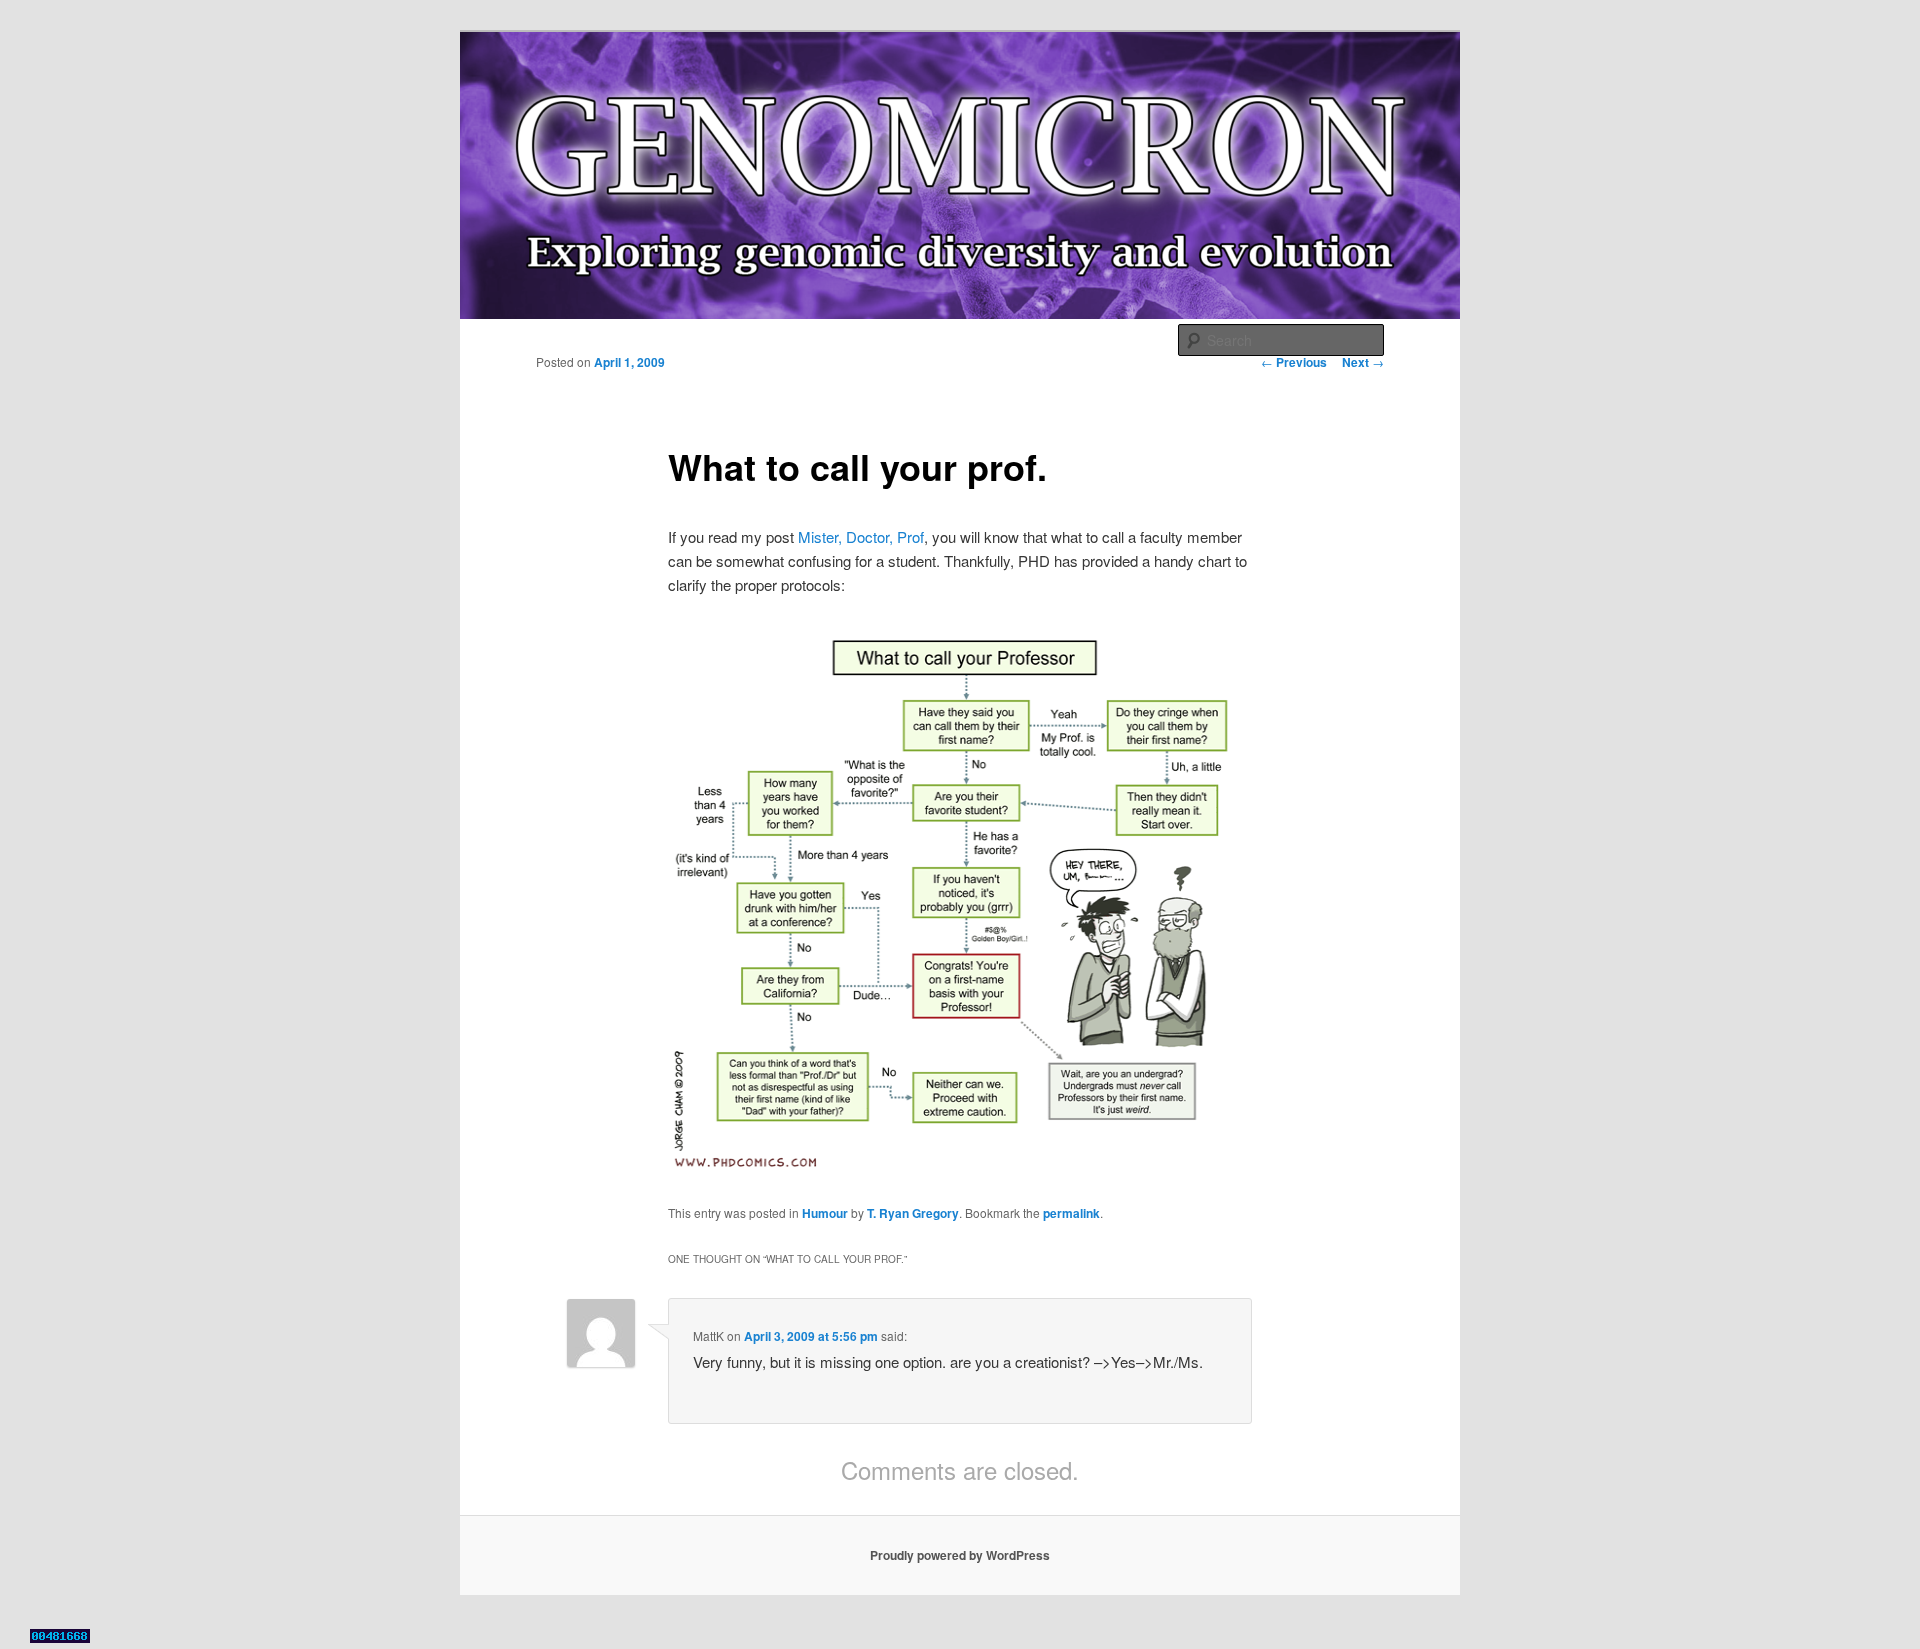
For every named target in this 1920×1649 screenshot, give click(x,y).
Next (1363, 362)
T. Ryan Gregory (913, 1213)
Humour (825, 1213)
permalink (1071, 1213)
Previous (1294, 362)
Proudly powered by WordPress (960, 1555)
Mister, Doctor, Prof (861, 536)
